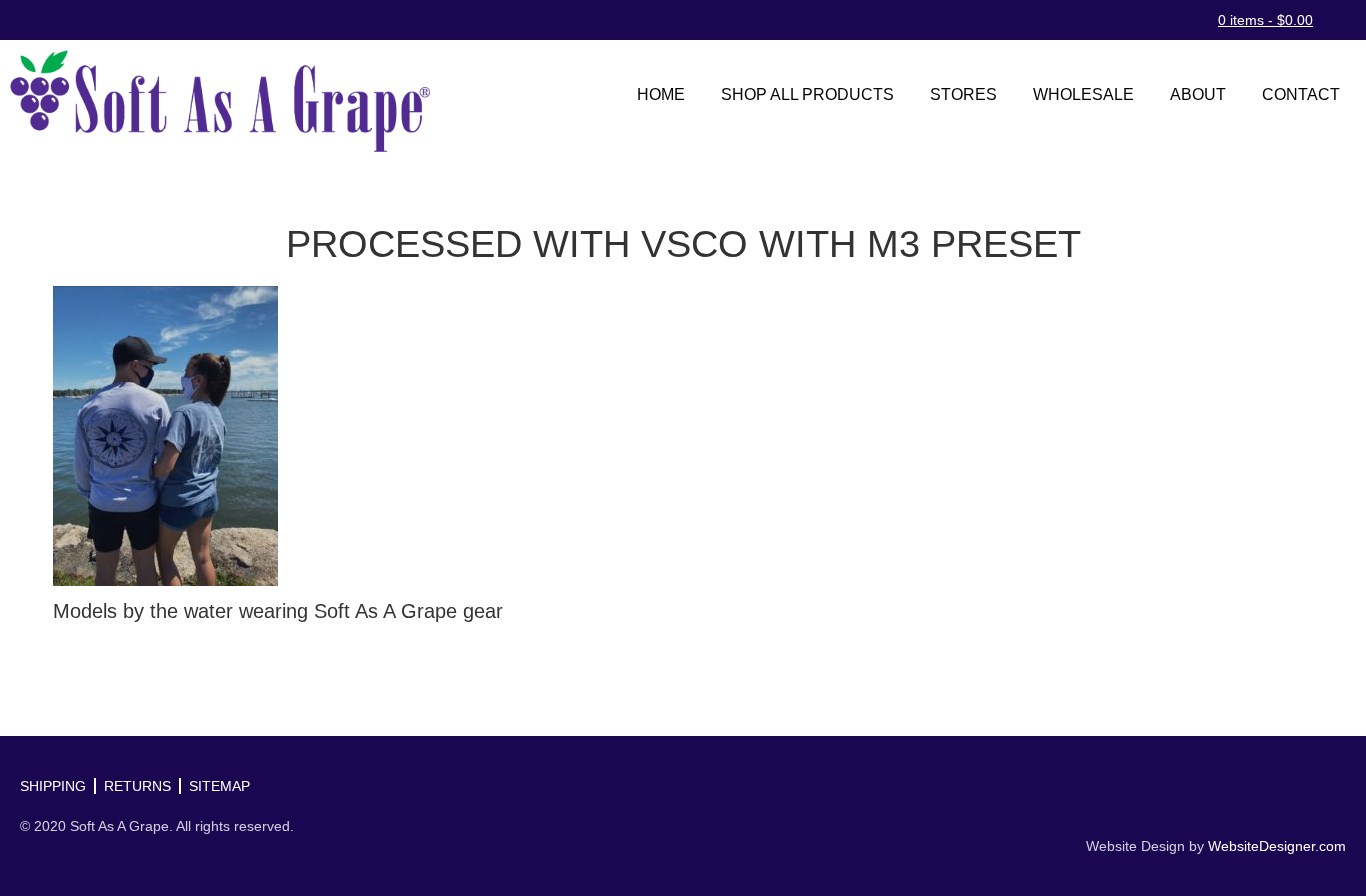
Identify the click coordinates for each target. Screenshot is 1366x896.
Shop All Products (807, 94)
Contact (1301, 94)
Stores (963, 94)
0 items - (1265, 20)
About (1198, 94)
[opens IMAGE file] (165, 434)
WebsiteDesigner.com (1277, 846)
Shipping (53, 786)
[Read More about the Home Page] (220, 101)
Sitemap (219, 786)
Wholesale (1083, 94)
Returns (137, 786)
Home (661, 94)
